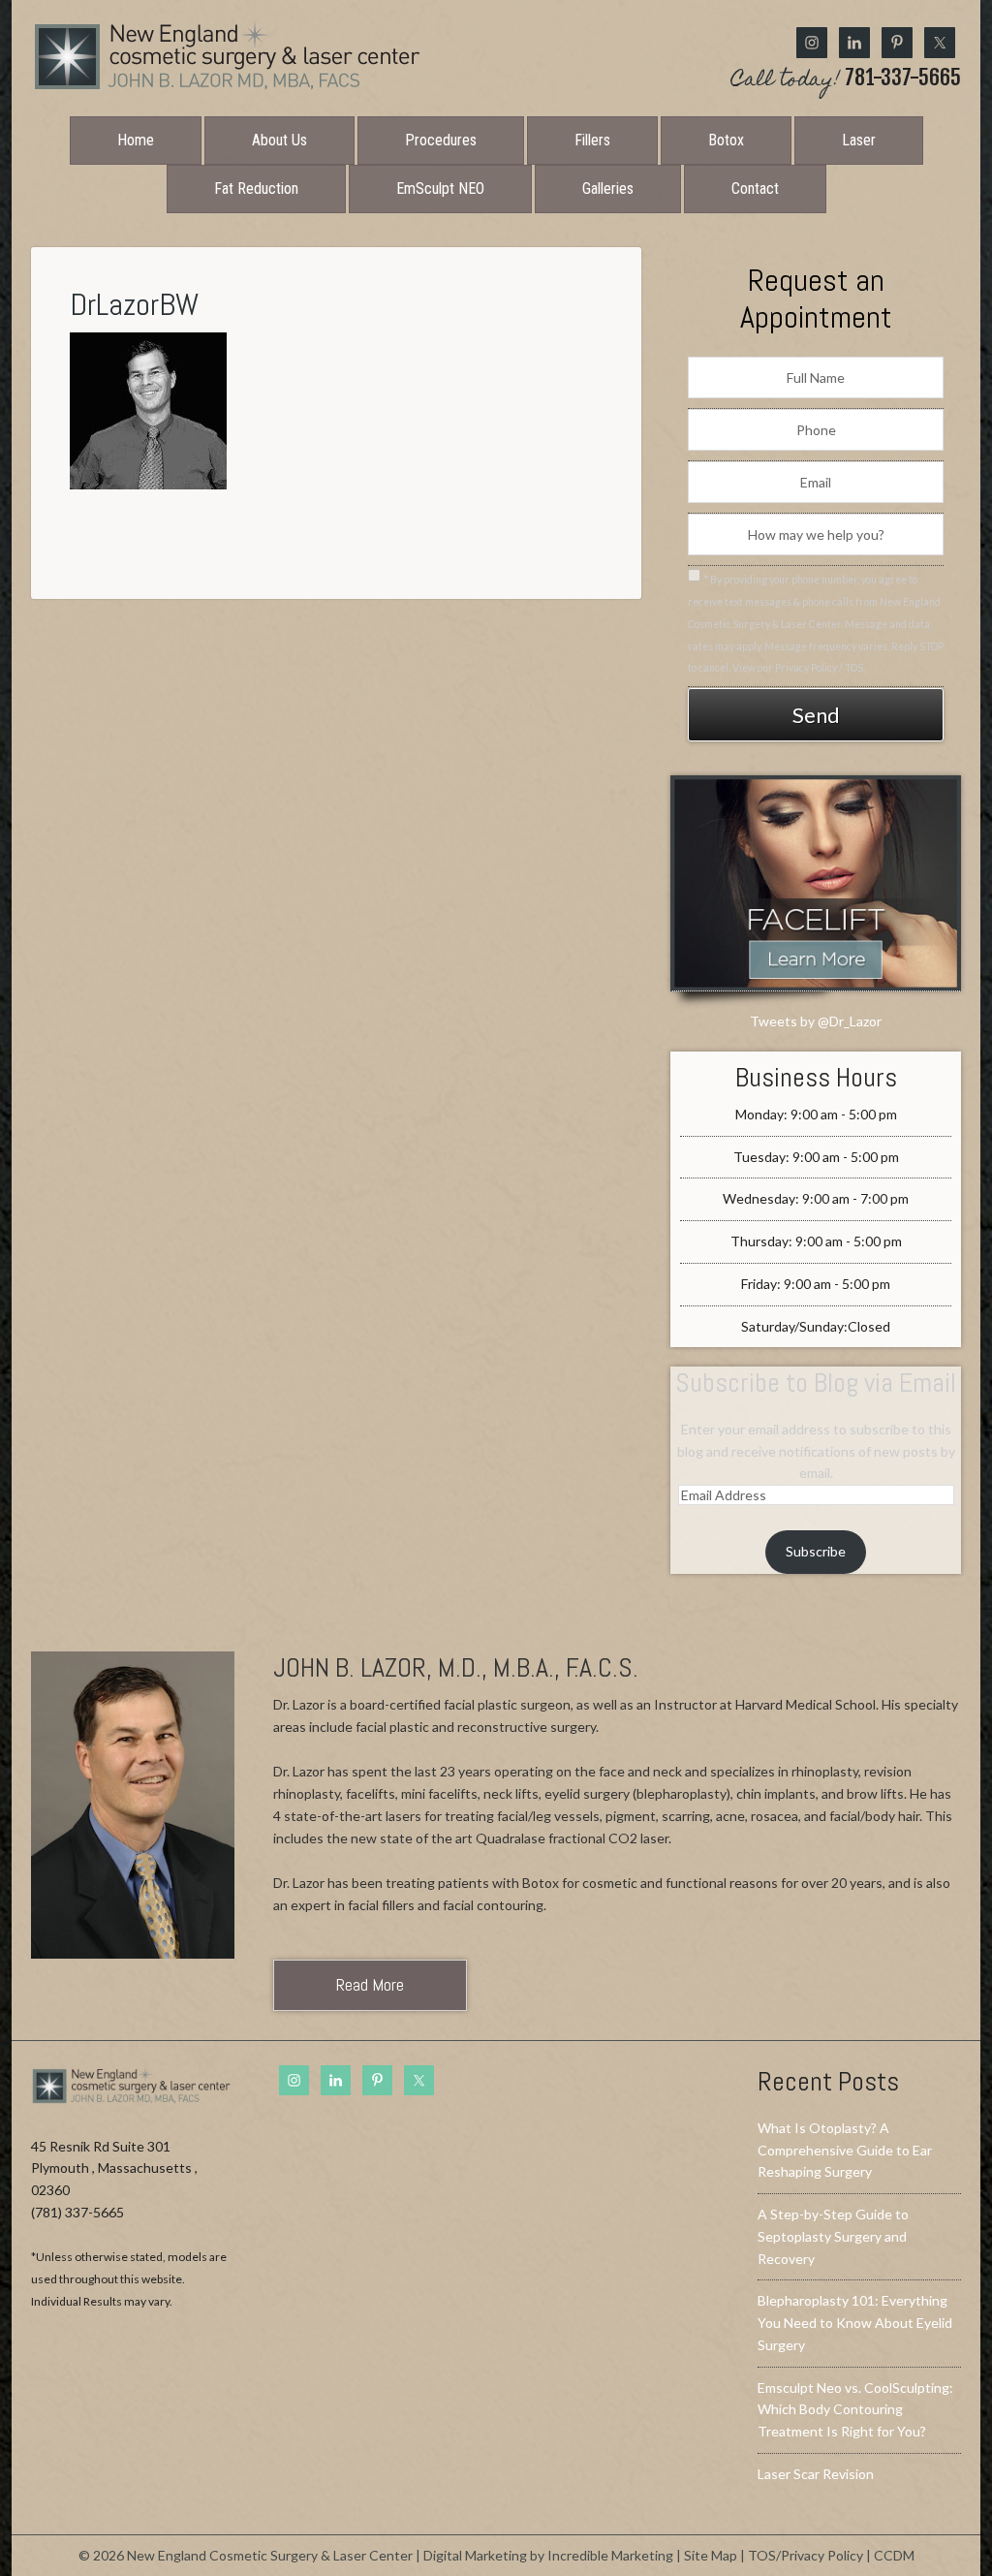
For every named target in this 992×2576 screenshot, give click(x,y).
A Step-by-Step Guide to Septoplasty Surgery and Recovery (833, 2236)
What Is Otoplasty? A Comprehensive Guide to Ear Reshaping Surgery (845, 2150)
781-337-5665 (846, 79)
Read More (370, 1984)
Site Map (711, 2555)
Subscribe (816, 1551)
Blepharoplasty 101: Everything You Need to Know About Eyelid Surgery (855, 2323)
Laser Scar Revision (816, 2474)
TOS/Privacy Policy (806, 2555)
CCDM (894, 2555)
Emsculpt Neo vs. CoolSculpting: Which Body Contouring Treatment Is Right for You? (855, 2410)
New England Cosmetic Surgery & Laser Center (227, 57)
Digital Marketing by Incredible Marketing (548, 2555)
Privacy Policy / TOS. (820, 668)
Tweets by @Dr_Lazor (816, 1021)
